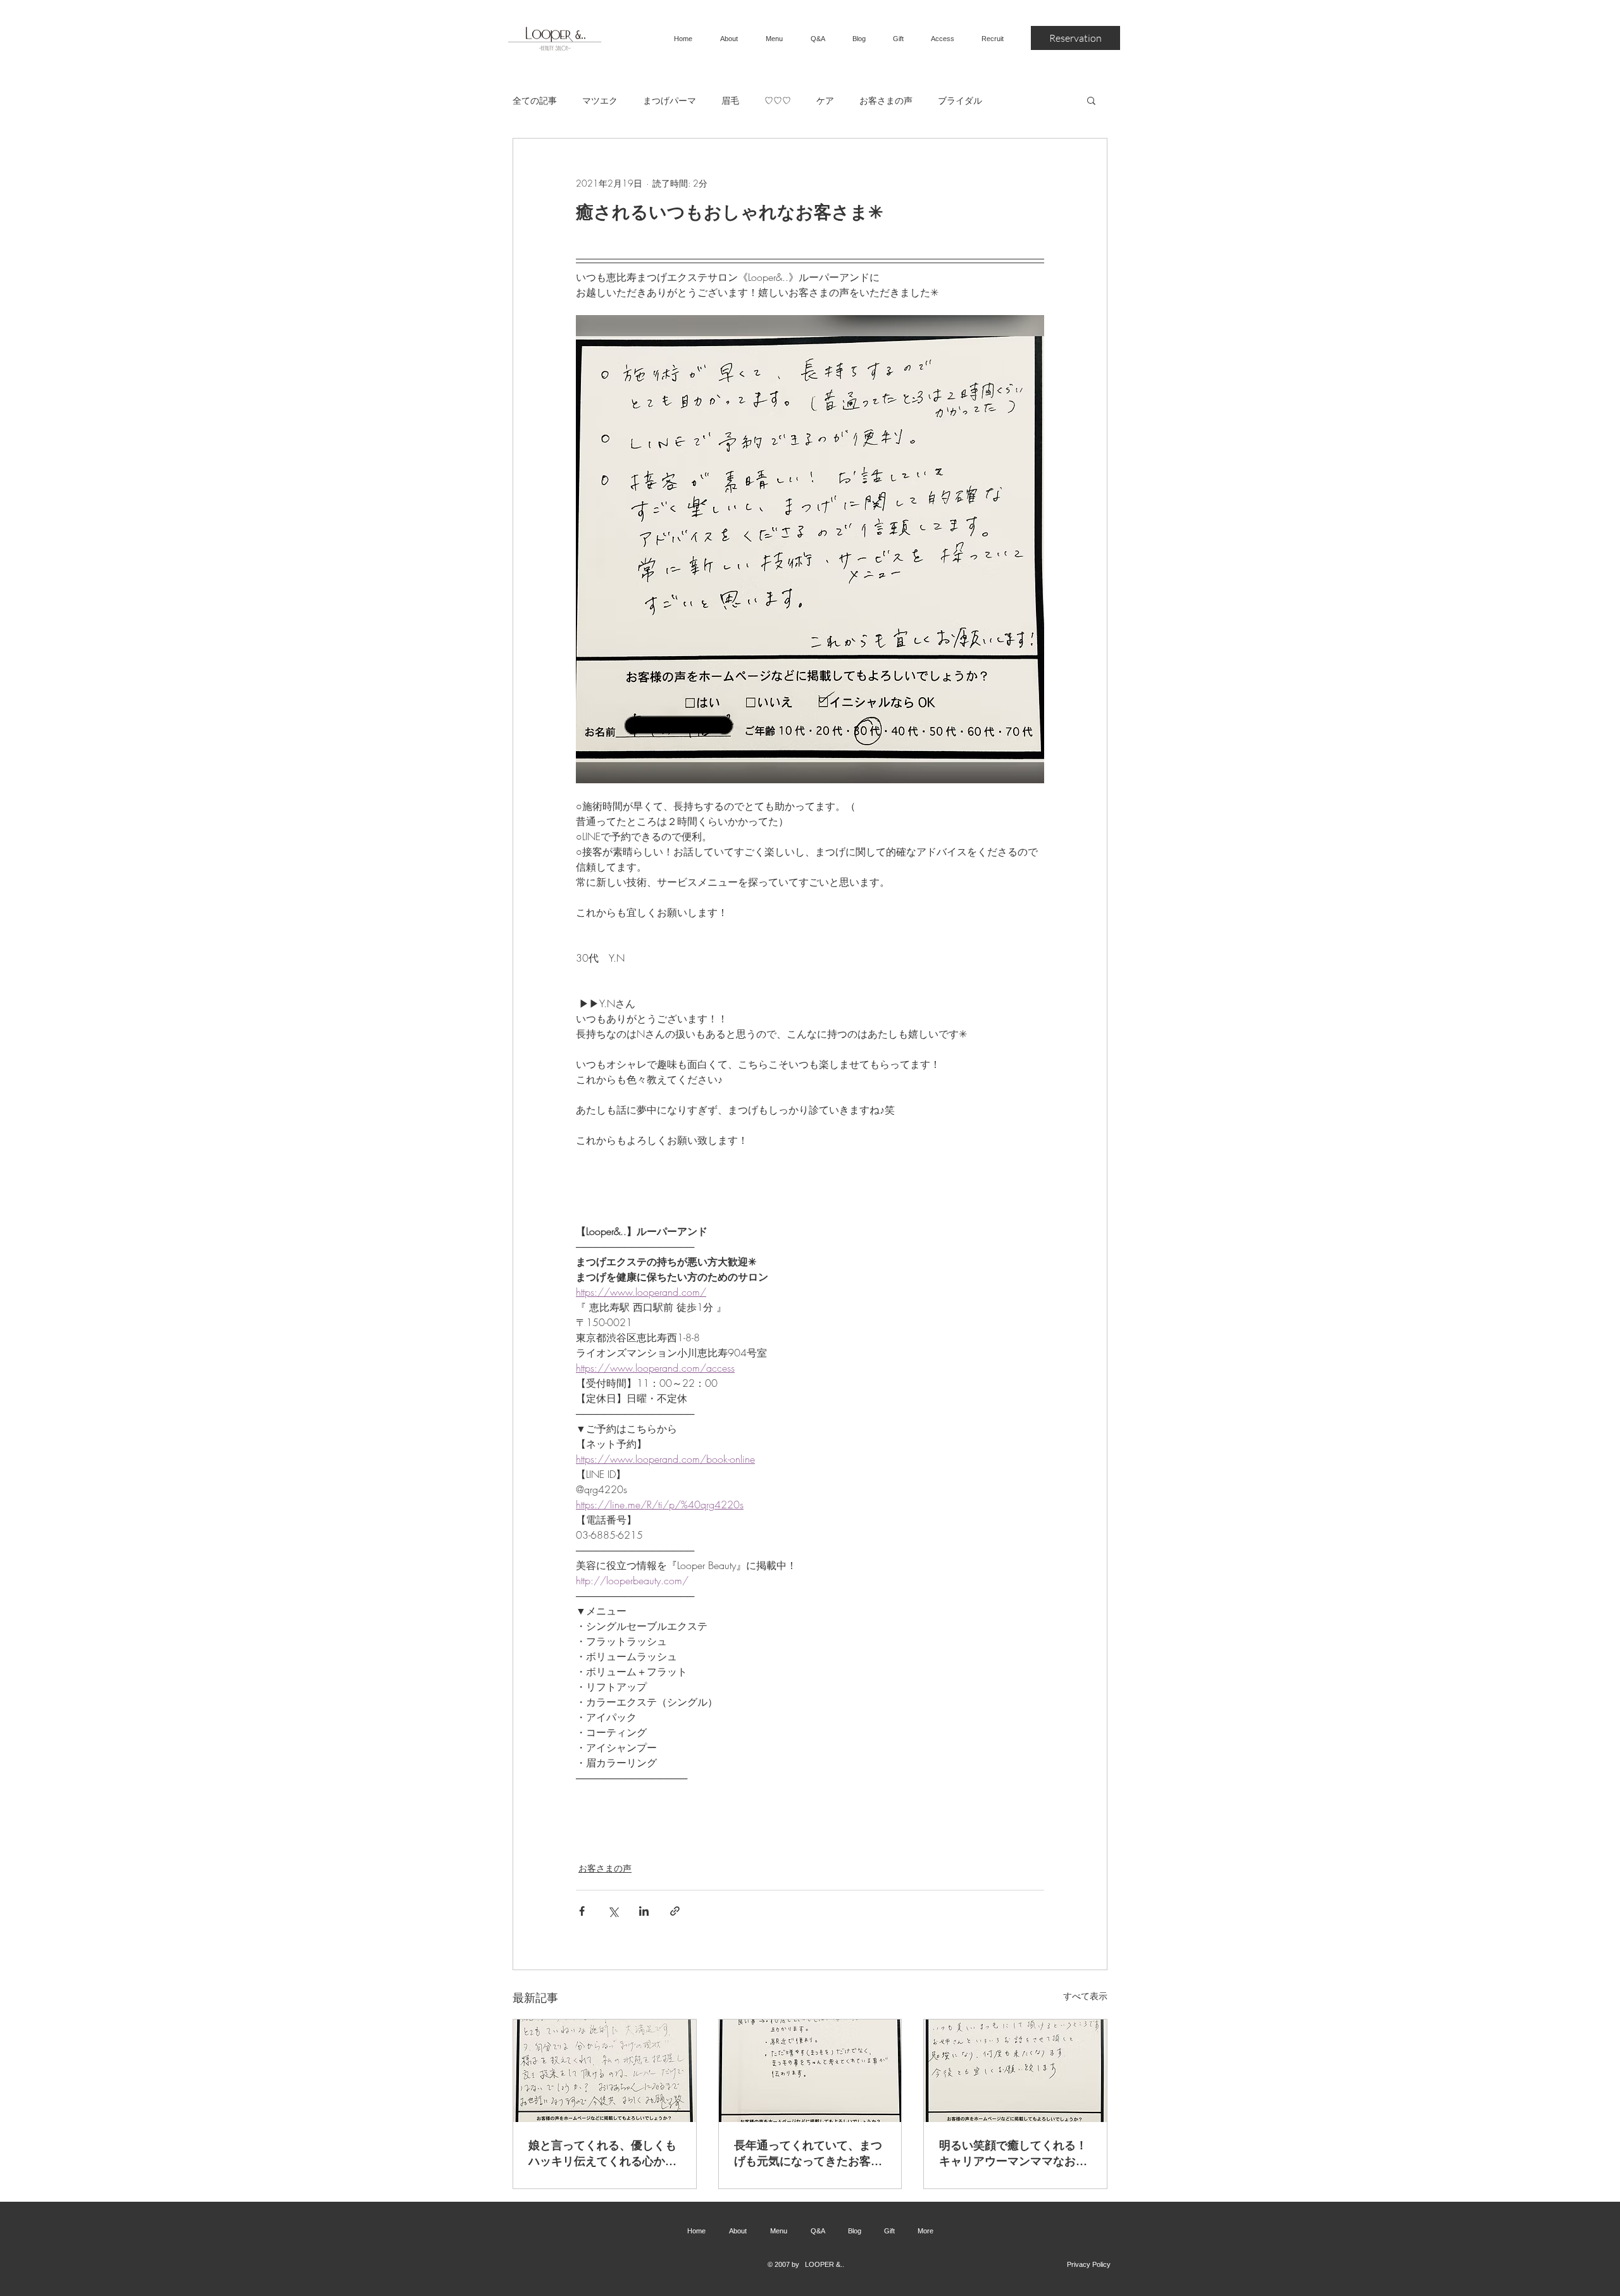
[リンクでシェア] (675, 1911)
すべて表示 (1085, 1996)
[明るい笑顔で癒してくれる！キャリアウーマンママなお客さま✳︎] (1015, 2071)
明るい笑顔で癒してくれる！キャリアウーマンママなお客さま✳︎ (1013, 2153)
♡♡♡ (778, 100)
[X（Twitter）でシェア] (613, 1911)
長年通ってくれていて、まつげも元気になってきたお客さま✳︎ (808, 2153)
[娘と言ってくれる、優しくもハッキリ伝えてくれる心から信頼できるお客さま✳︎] (605, 2071)
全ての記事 (535, 100)
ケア (825, 100)
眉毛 (730, 100)
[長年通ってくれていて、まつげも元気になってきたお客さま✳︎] (810, 2071)
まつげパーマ (670, 100)
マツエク (600, 100)
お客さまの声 (886, 100)
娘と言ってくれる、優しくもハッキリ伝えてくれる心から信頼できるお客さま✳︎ (602, 2153)
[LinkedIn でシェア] (644, 1911)
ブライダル (960, 100)
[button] (1091, 100)
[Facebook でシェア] (582, 1911)
